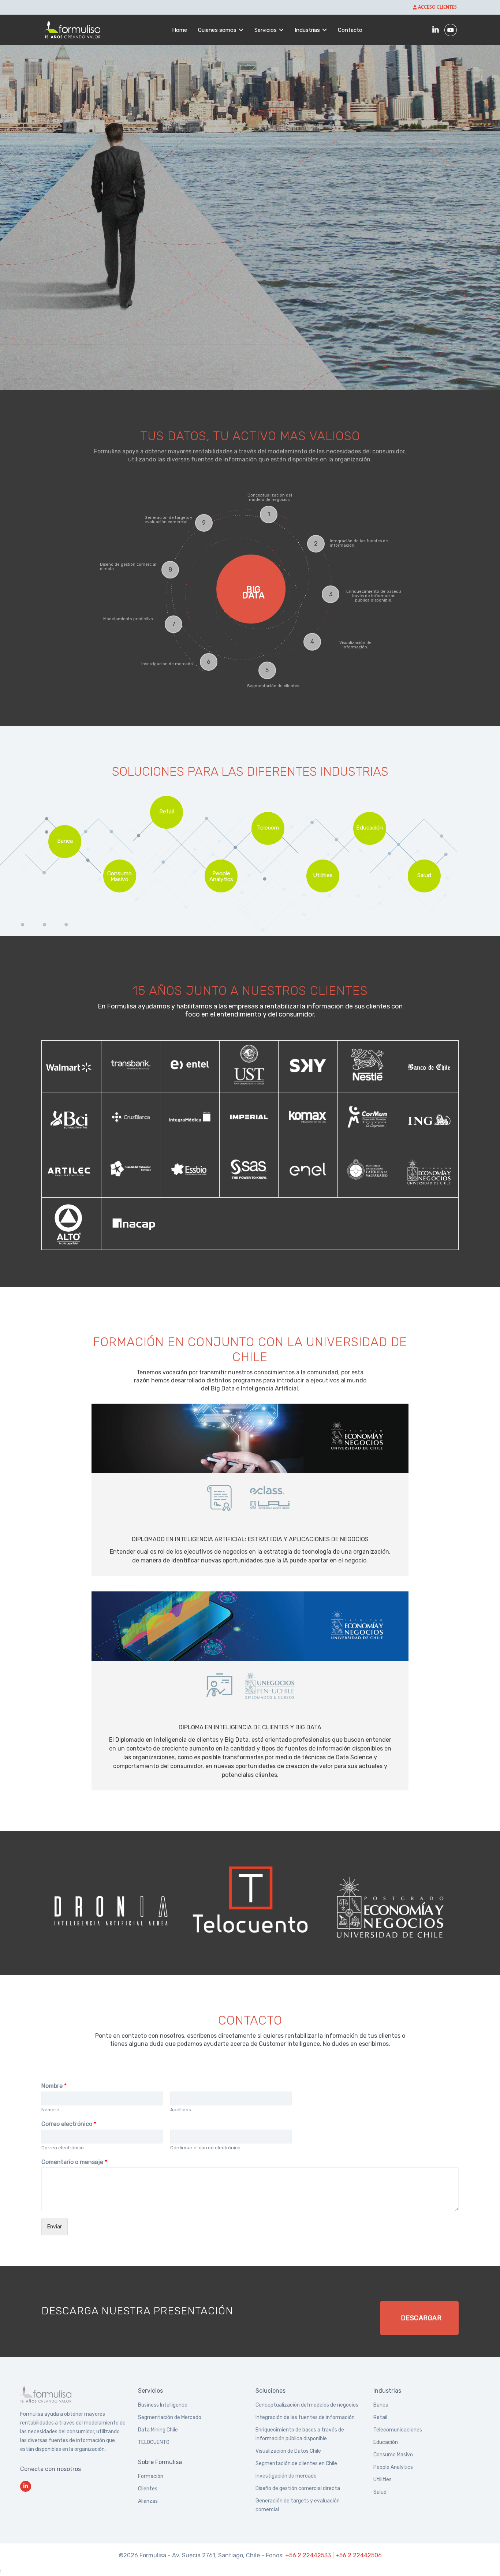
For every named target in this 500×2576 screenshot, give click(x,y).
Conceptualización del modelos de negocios (307, 2405)
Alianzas (148, 2501)
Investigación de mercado (286, 2476)
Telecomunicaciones (398, 2430)
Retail (380, 2417)
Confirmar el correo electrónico (205, 2148)
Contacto (350, 30)
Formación (151, 2476)
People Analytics (393, 2467)
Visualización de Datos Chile (288, 2451)
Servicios (266, 30)
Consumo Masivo (393, 2455)
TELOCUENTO (154, 2442)
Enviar (55, 2227)
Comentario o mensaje (74, 2162)
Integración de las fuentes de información (305, 2417)
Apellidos (181, 2110)
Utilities (383, 2480)
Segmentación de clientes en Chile (296, 2463)
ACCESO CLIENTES (437, 7)
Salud (380, 2492)
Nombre (54, 2086)
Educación (386, 2442)
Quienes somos (217, 30)
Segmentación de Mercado (170, 2417)
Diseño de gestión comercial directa (298, 2488)
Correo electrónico (69, 2124)
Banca (381, 2405)
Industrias (307, 30)
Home (180, 30)
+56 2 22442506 (359, 2555)
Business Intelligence (163, 2405)
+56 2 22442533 (308, 2555)
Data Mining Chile (158, 2430)
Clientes (148, 2489)
